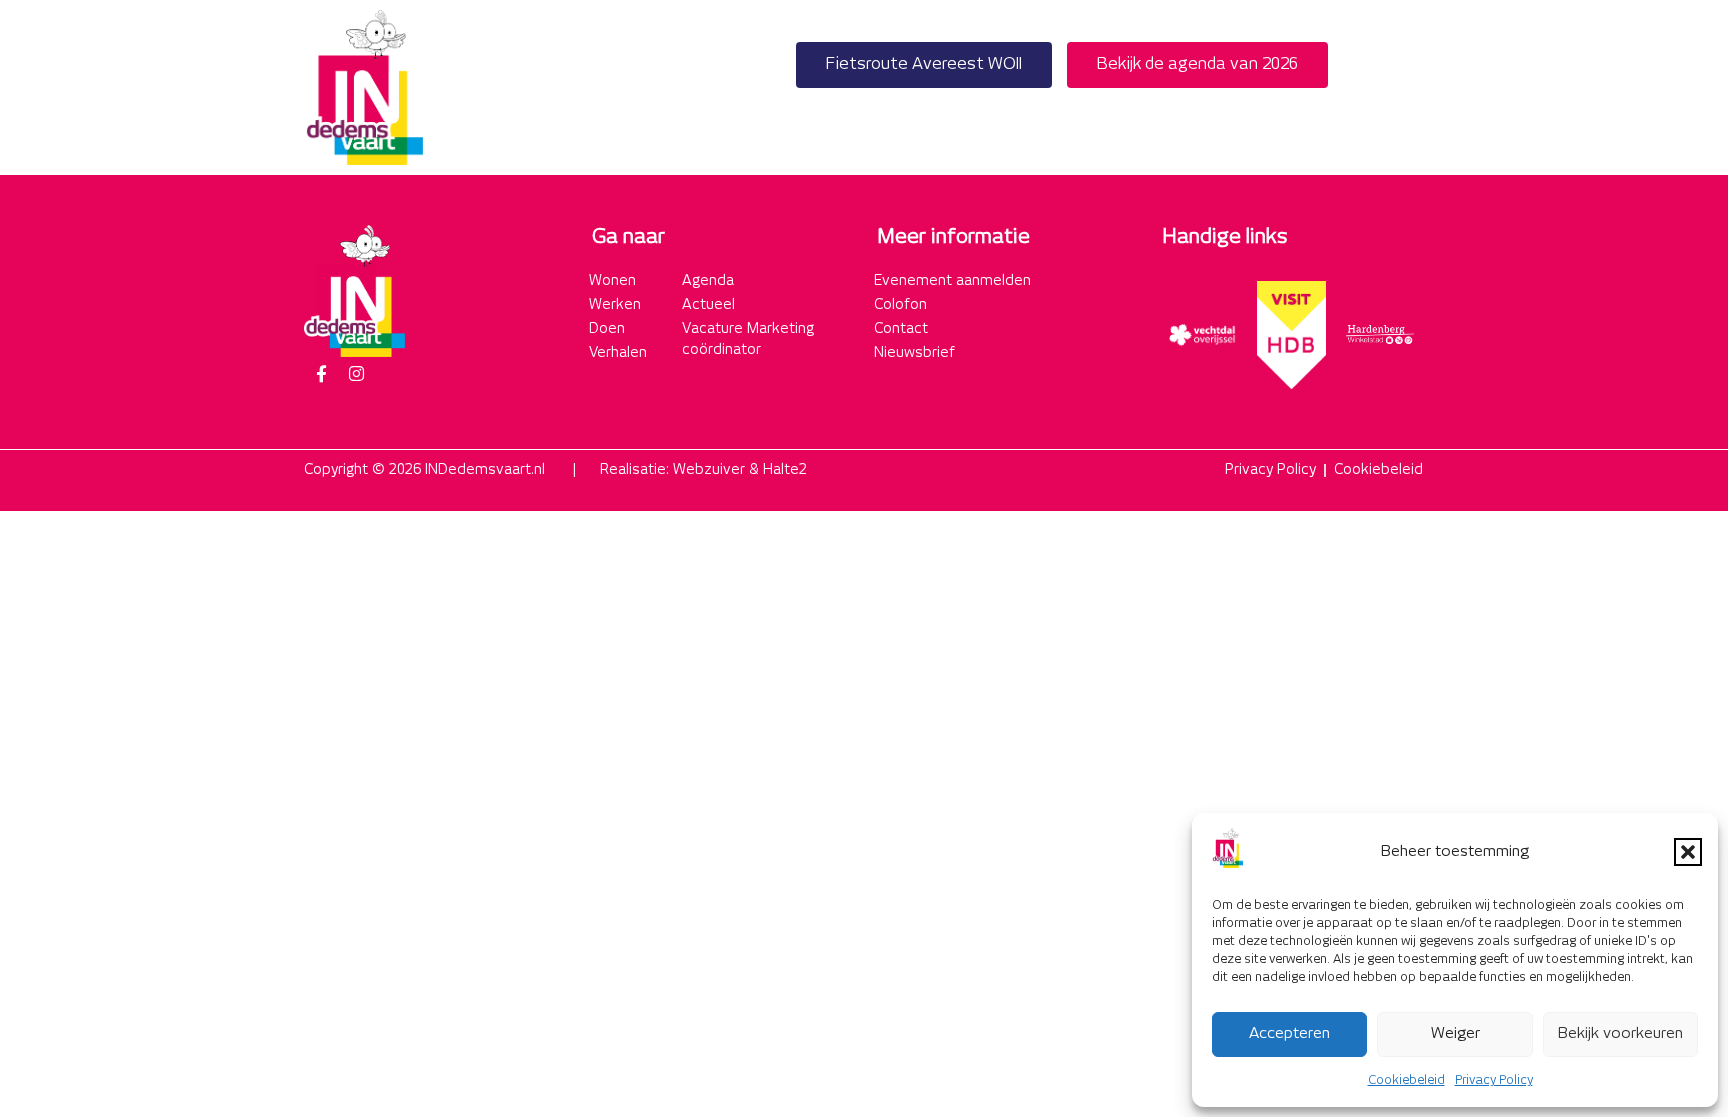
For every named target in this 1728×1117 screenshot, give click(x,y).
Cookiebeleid (1406, 1080)
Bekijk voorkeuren (1620, 1033)
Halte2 (785, 470)
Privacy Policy (1494, 1080)
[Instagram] (356, 374)
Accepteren (1289, 1033)
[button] (1688, 852)
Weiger (1455, 1033)
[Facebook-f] (321, 374)
